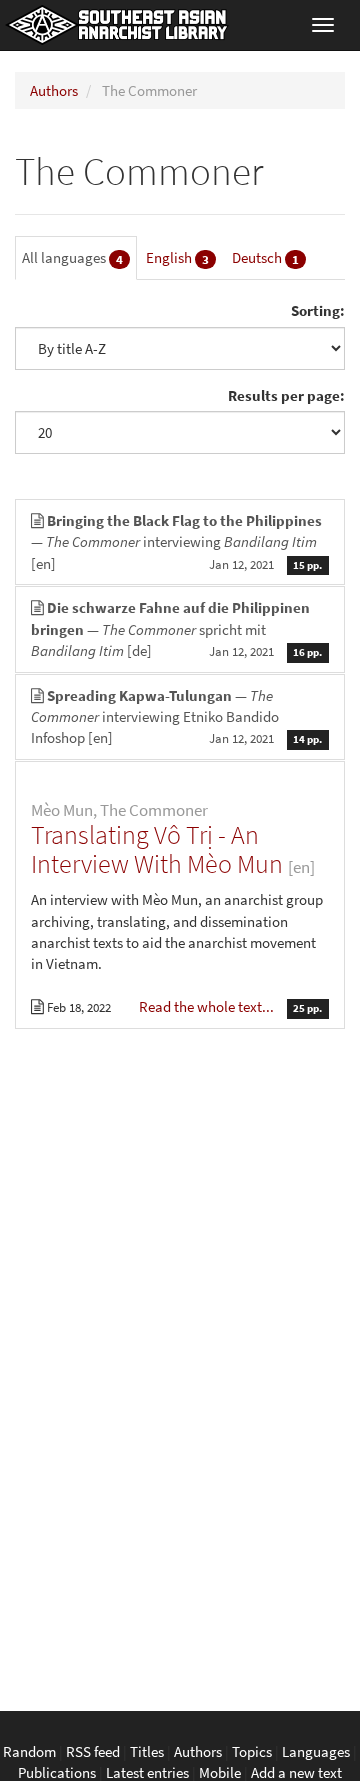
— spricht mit (176, 629)
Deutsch (265, 258)
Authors (54, 90)
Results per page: (286, 395)
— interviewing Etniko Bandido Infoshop (176, 717)
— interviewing (176, 542)
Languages (316, 1751)
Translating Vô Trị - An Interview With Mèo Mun (157, 849)
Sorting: (318, 310)
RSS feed (93, 1751)
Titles (147, 1751)
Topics (252, 1751)
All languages (72, 258)
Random (29, 1751)
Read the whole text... (208, 1006)
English (177, 258)
